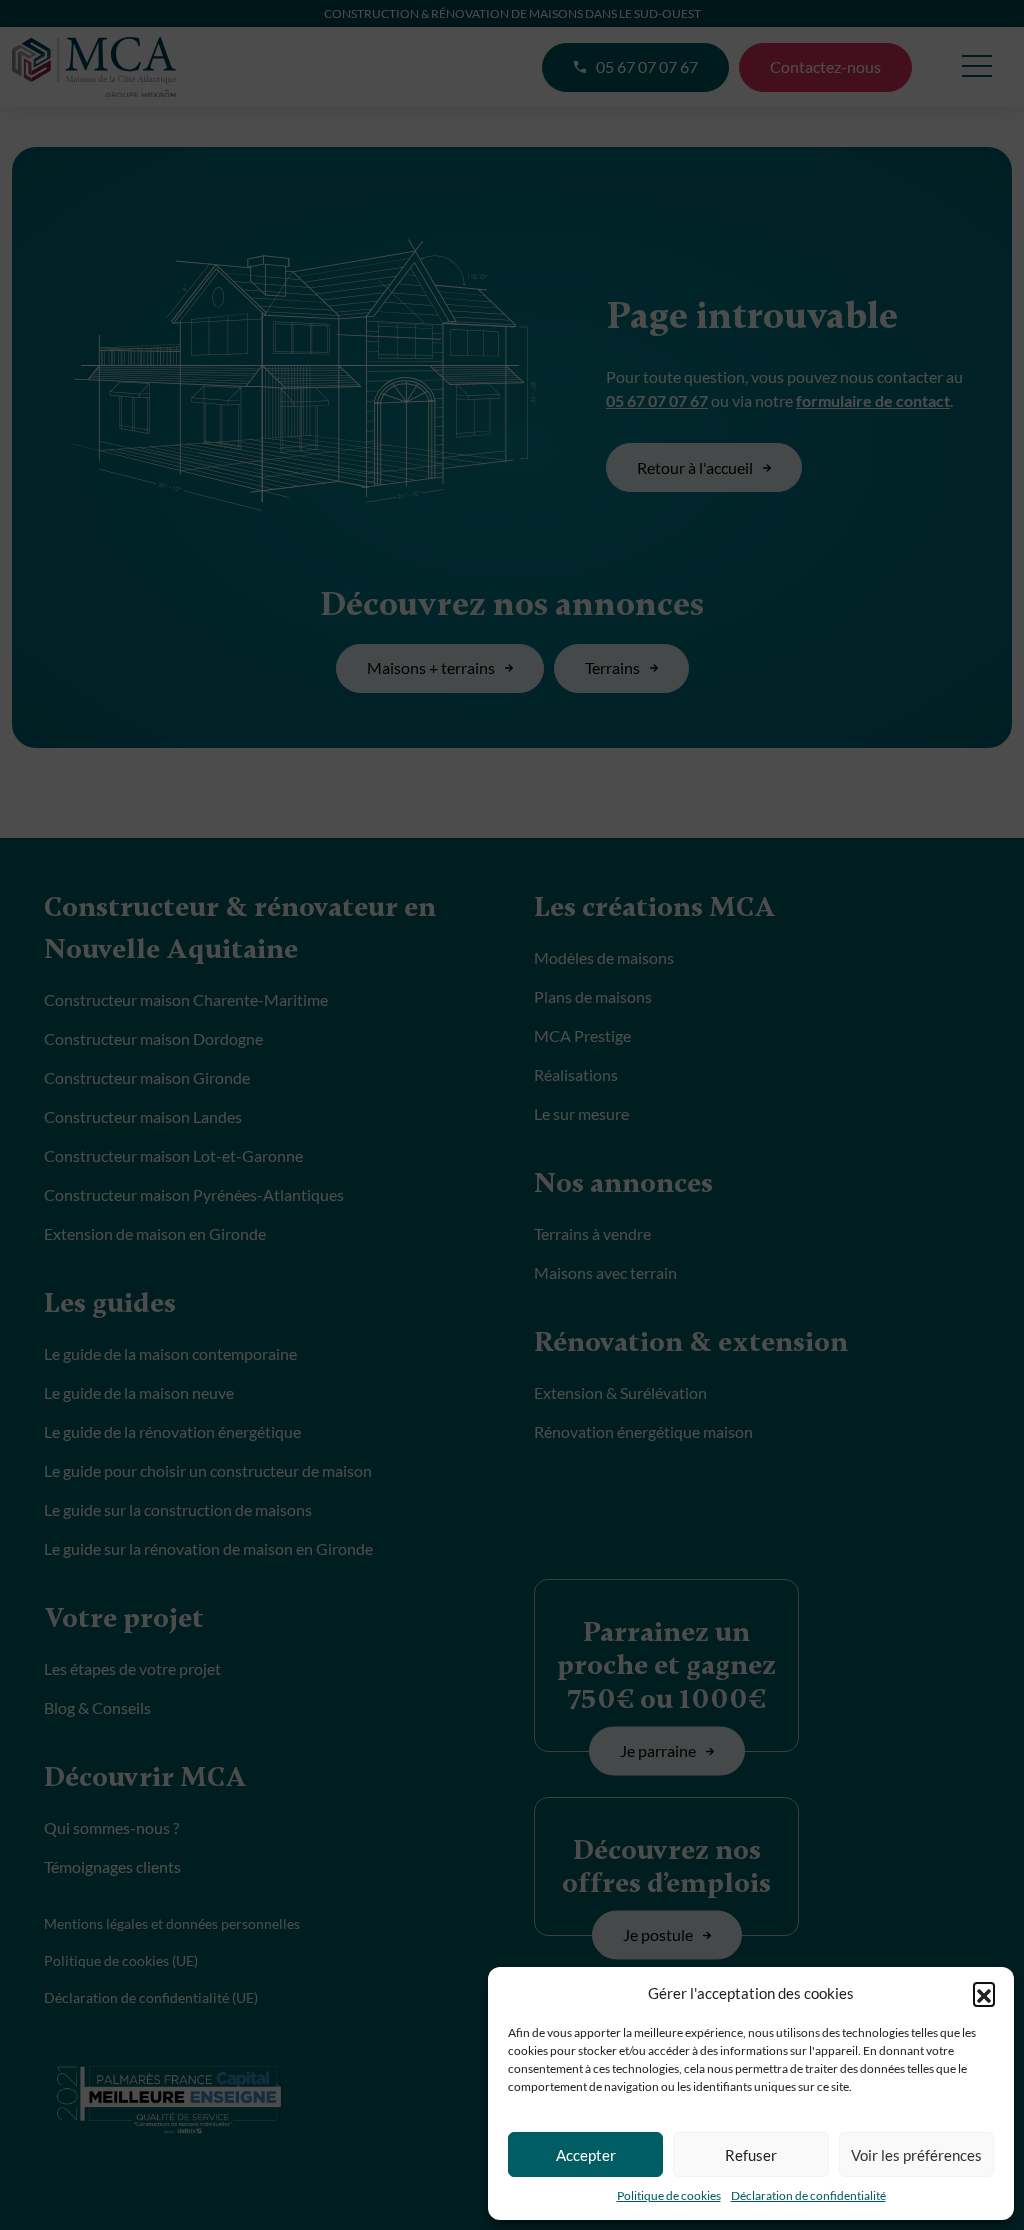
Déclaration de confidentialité (808, 2195)
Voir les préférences (916, 2155)
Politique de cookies (669, 2195)
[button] (984, 1993)
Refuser (751, 2155)
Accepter (586, 2155)
